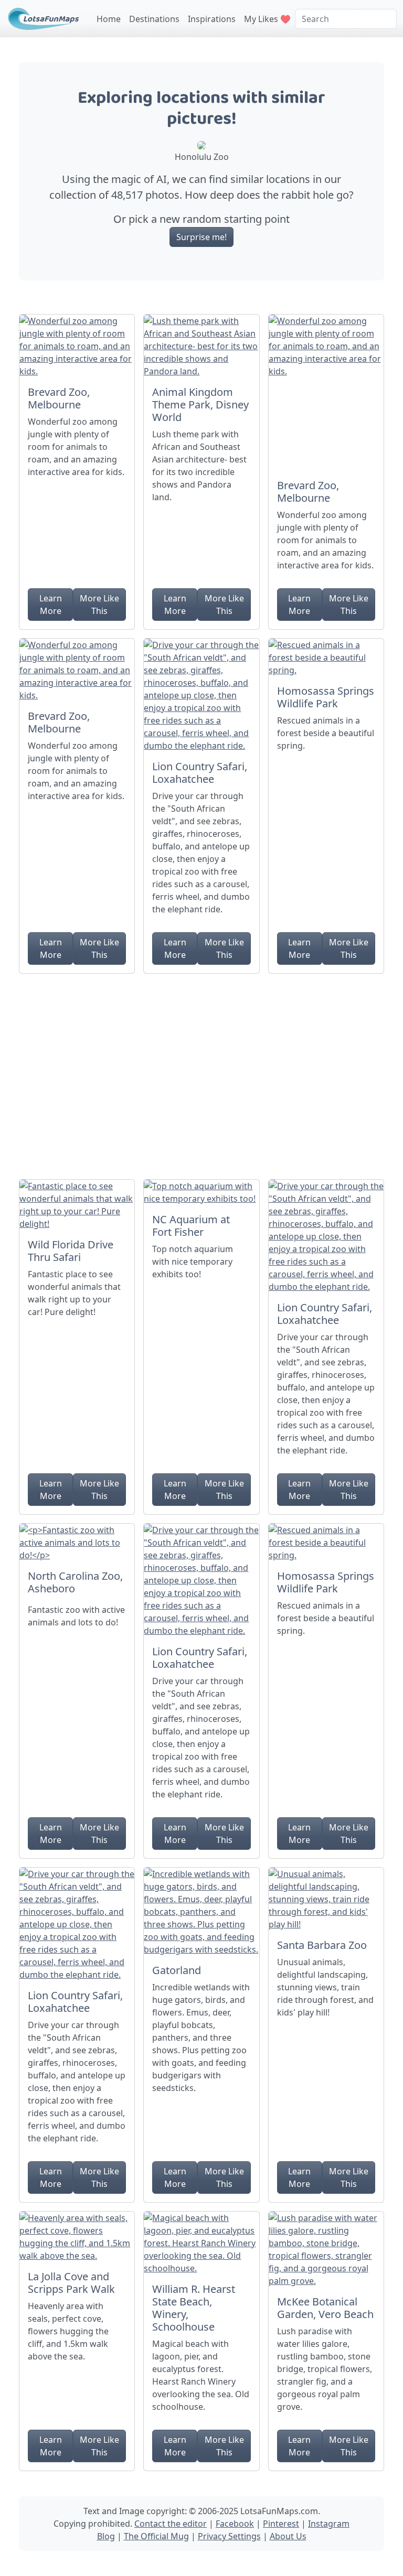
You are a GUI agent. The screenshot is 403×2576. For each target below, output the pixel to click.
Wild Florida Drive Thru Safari (71, 1251)
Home (109, 19)
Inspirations (212, 19)
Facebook (235, 2524)
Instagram (329, 2524)
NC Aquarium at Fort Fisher (191, 1226)
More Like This (99, 605)
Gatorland (177, 1970)
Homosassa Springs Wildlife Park (326, 697)
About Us (288, 2536)
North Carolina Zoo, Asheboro (75, 1582)
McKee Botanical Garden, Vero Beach (325, 2308)
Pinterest (281, 2524)
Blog (106, 2536)
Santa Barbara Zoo (322, 1945)
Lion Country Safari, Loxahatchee (200, 773)
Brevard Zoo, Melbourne (59, 398)
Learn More (51, 605)
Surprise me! (201, 237)
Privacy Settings (229, 2536)
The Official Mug (156, 2536)
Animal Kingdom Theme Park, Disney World (200, 405)
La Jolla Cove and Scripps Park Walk (71, 2283)
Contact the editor (171, 2524)
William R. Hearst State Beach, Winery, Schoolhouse (194, 2308)
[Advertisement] (201, 1072)
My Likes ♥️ (267, 19)
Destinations (154, 19)
